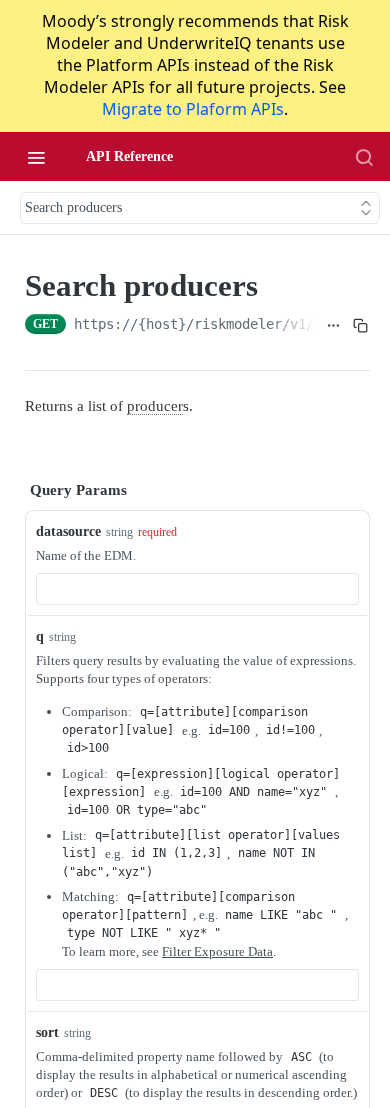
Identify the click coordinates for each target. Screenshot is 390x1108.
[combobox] (197, 589)
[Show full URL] (334, 326)
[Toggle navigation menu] (36, 157)
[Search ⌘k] (364, 157)
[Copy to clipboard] (360, 326)
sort (47, 1032)
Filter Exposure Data (217, 951)
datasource (68, 531)
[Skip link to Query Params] (11, 491)
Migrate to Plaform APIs (193, 109)
